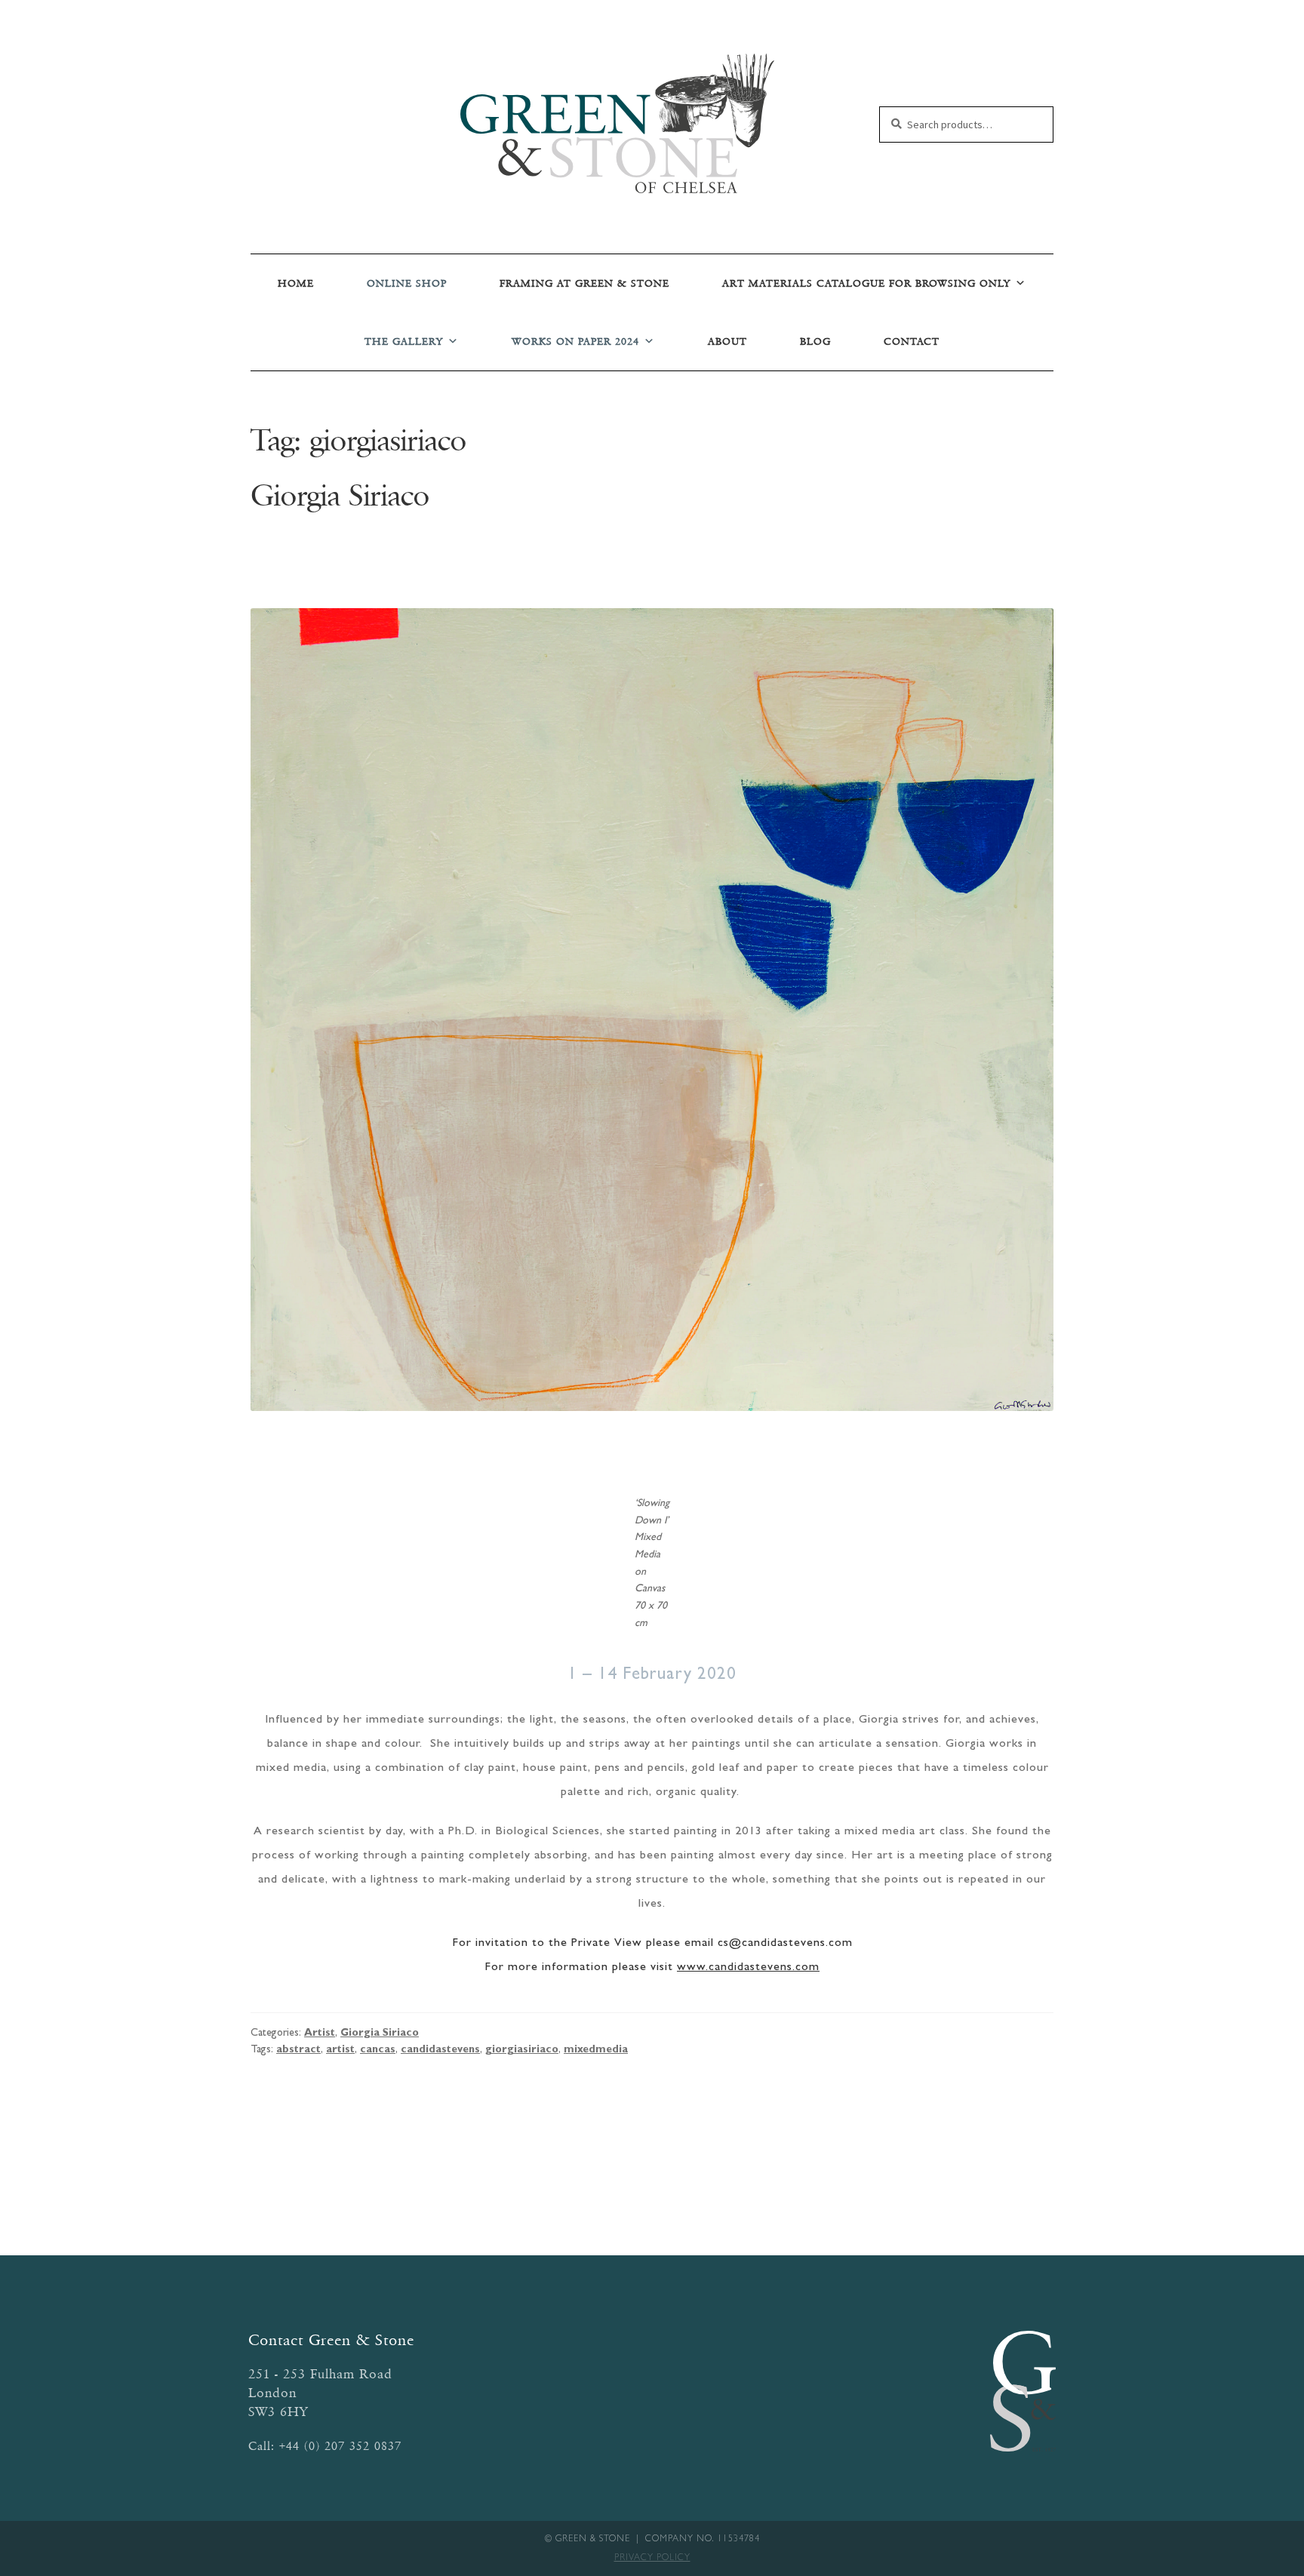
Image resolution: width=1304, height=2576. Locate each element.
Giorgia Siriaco (340, 495)
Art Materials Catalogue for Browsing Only (866, 283)
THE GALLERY (404, 341)
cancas (378, 2050)
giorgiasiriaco (522, 2050)
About (727, 341)
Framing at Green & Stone (584, 283)
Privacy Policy (652, 2559)
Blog (815, 341)
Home (296, 283)
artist (340, 2050)
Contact (912, 341)
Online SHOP (407, 283)
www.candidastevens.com (748, 1968)
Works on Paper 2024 (575, 341)
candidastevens (440, 2050)
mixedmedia (596, 2050)
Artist (320, 2033)
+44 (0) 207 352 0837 (340, 2446)
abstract (298, 2050)
